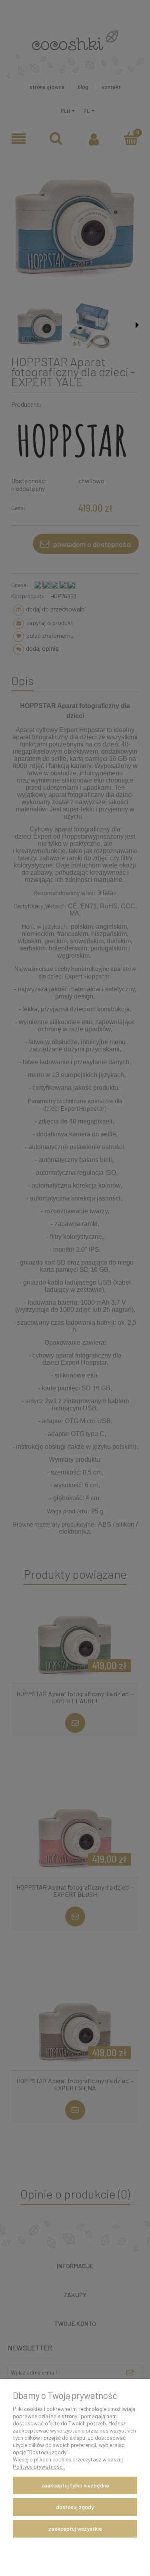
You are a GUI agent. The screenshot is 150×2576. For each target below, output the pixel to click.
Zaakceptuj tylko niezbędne (75, 2485)
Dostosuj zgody (75, 2507)
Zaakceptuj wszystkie (75, 2529)
